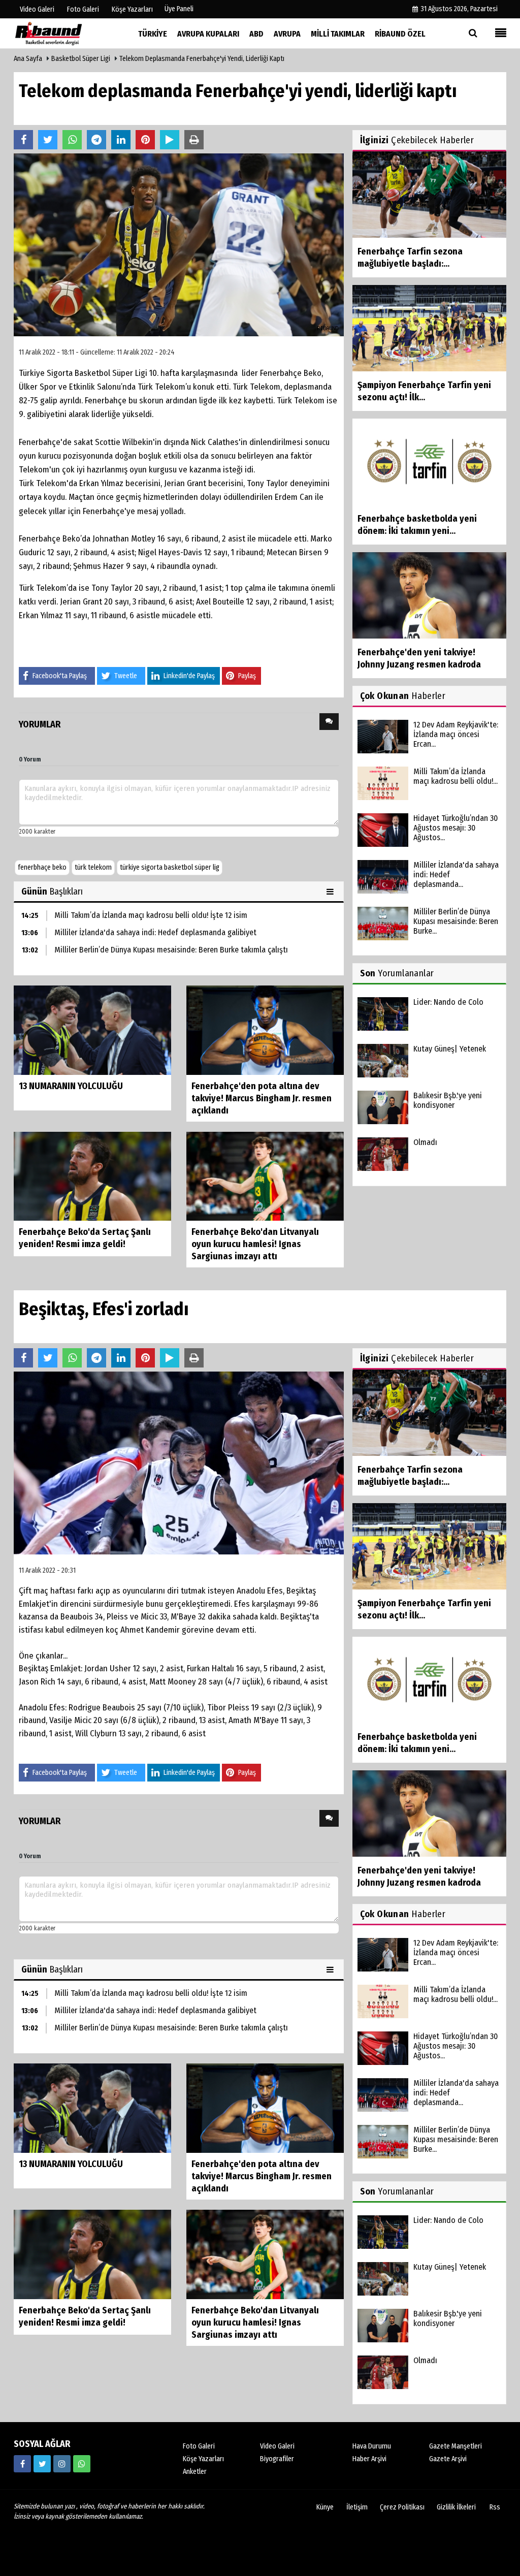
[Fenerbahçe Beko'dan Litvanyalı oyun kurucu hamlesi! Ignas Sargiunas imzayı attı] (265, 1176)
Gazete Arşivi (448, 2459)
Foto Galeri (199, 2446)
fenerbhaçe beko (42, 867)
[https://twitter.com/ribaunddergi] (42, 2464)
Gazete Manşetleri (456, 2446)
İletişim (357, 2507)
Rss (495, 2507)
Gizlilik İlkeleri (456, 2507)
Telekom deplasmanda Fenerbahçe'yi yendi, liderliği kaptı (202, 59)
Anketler (195, 2472)
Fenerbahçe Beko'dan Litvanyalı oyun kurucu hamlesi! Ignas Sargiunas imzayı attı (255, 1244)
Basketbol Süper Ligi (81, 59)
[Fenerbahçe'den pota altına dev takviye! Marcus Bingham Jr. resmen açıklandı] (265, 1029)
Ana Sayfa (28, 59)
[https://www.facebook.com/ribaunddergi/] (22, 2464)
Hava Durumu (372, 2446)
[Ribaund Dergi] (64, 33)
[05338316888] (82, 2464)
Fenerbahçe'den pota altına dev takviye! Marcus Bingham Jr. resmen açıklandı (262, 1098)
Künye (325, 2507)
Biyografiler (277, 2459)
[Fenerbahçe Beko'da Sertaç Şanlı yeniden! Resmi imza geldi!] (92, 1176)
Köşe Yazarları (203, 2459)
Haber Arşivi (369, 2459)
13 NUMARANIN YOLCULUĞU (71, 1086)
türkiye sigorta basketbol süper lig (170, 867)
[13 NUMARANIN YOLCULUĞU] (92, 1029)
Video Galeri (277, 2446)
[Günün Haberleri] (331, 892)
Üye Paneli (179, 9)
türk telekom (93, 867)
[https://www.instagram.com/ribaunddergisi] (62, 2464)
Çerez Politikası (402, 2507)
